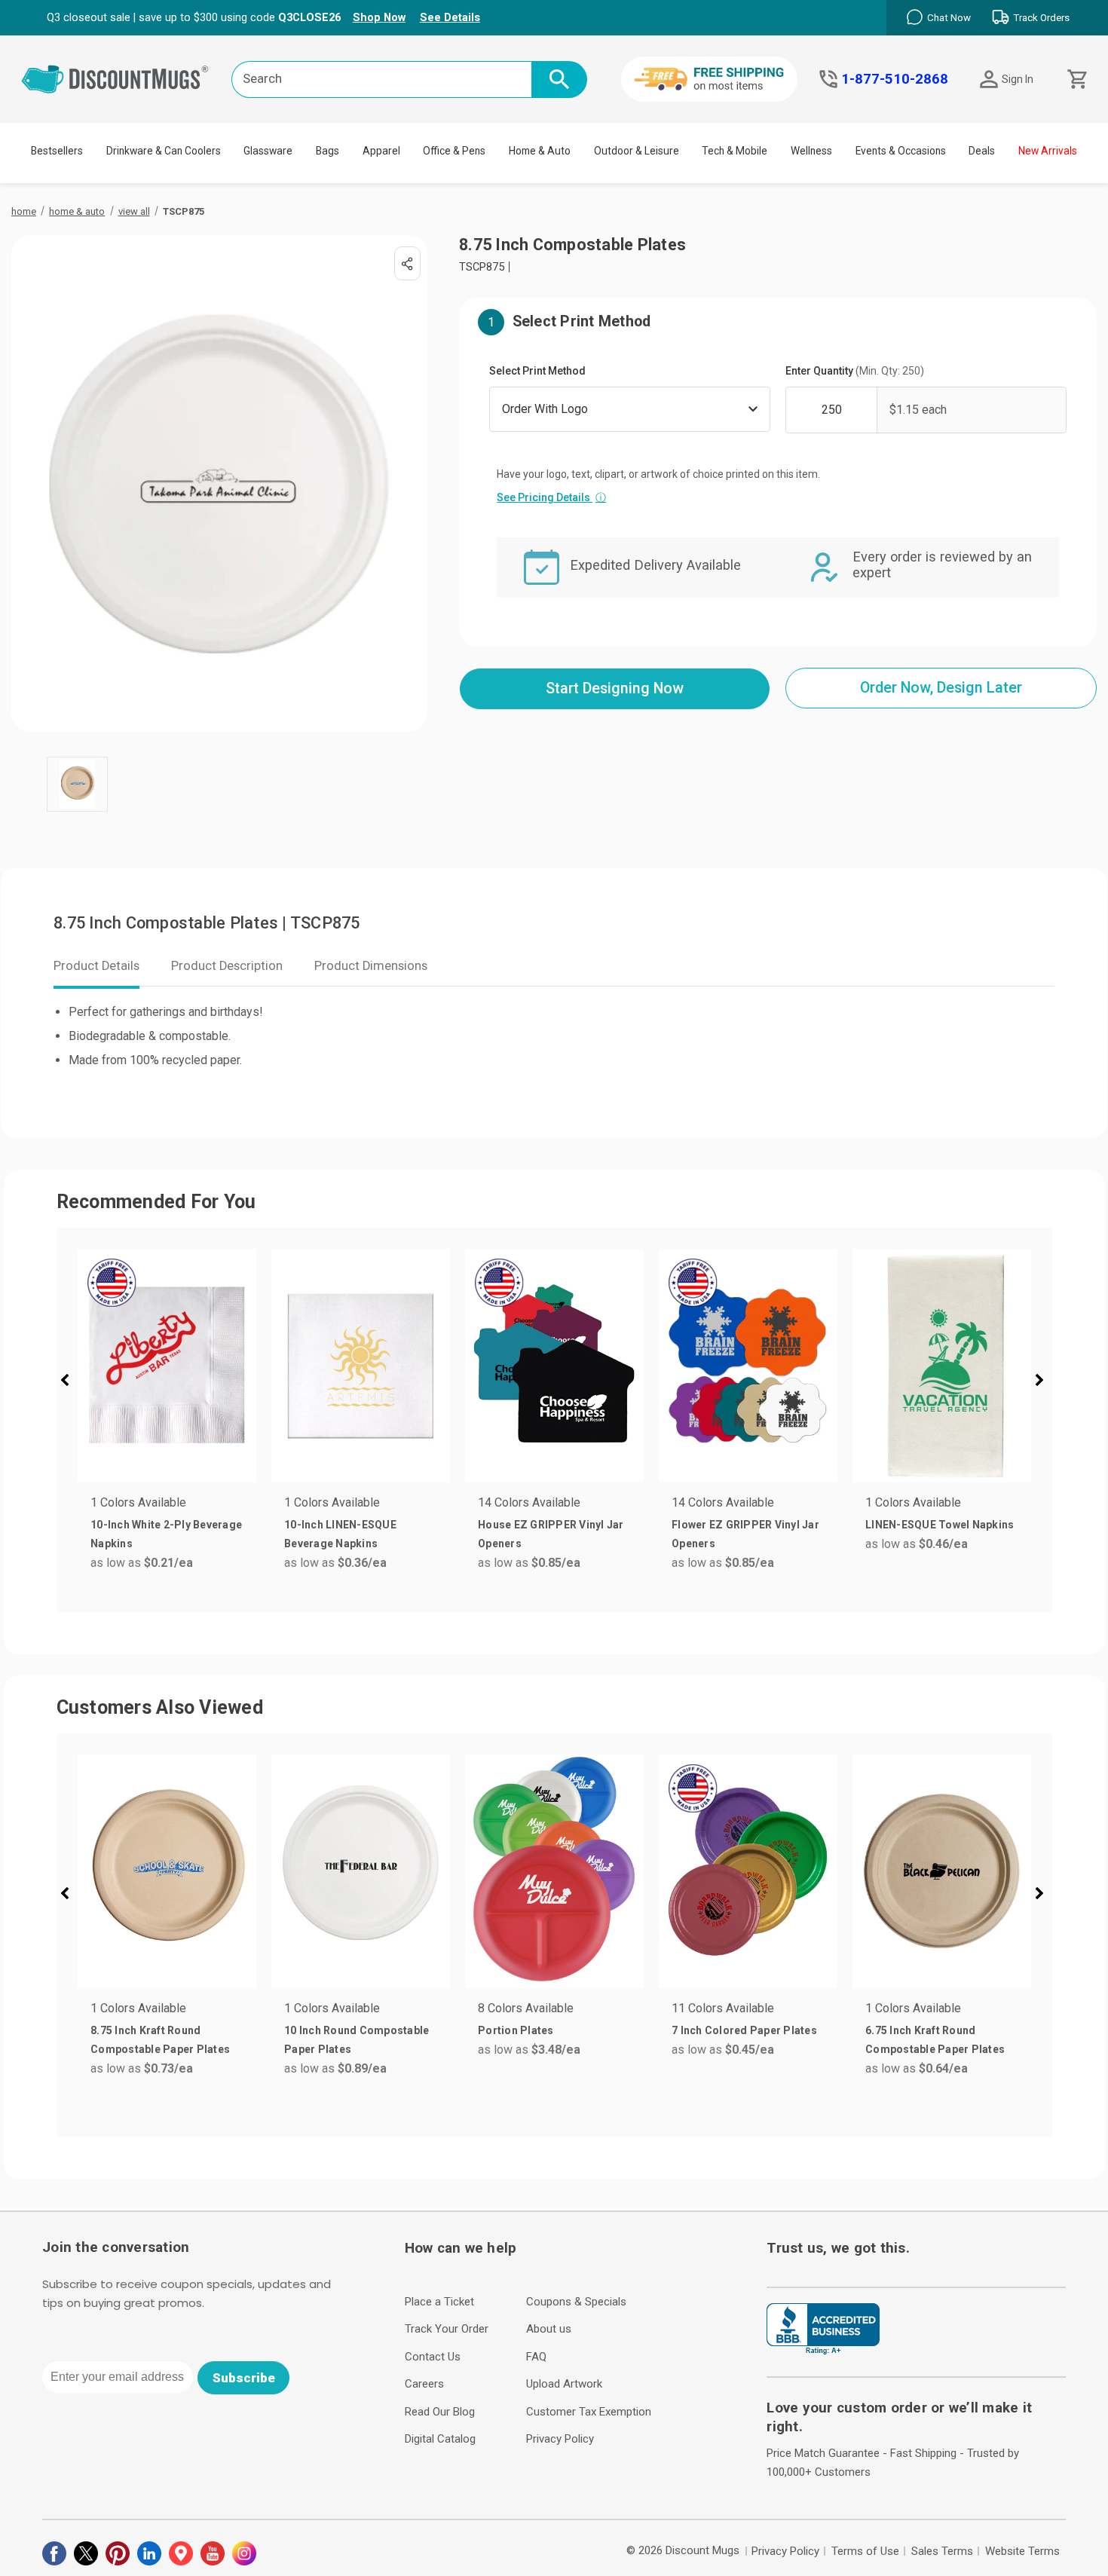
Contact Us (433, 2357)
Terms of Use (865, 2551)
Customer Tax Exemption (589, 2412)
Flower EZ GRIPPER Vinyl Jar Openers (745, 1534)
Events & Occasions (901, 151)
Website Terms (1022, 2551)
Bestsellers (57, 151)
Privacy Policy (560, 2439)
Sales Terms (942, 2551)
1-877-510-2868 (895, 79)
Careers (424, 2384)
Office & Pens (454, 151)
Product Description (227, 966)
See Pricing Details (551, 497)
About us (549, 2329)
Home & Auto (540, 151)
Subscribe (244, 2378)
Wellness (811, 151)
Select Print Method (537, 371)
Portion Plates (516, 2030)
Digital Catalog (440, 2439)
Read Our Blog (440, 2412)
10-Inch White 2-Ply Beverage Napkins (166, 1534)
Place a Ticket (439, 2302)
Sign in (1018, 79)
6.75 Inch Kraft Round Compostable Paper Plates (935, 2040)
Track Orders (1041, 18)
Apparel (381, 151)
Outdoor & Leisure (637, 151)
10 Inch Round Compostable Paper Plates (357, 2040)
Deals (982, 151)
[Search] (559, 80)
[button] (71, 1382)
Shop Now (379, 17)
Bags (328, 151)
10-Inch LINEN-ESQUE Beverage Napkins (340, 1534)
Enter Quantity (855, 371)
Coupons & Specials (576, 2302)
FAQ (536, 2357)
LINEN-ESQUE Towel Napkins (940, 1525)
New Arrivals (1048, 151)
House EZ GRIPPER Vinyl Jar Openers (551, 1534)
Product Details (96, 966)
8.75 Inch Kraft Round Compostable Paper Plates (160, 2040)
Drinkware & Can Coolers (164, 151)
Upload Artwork (564, 2384)
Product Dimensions (371, 966)
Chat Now (949, 18)
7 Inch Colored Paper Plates (744, 2030)
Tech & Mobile (735, 151)
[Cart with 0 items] (1076, 80)
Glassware (268, 151)
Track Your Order (447, 2329)
